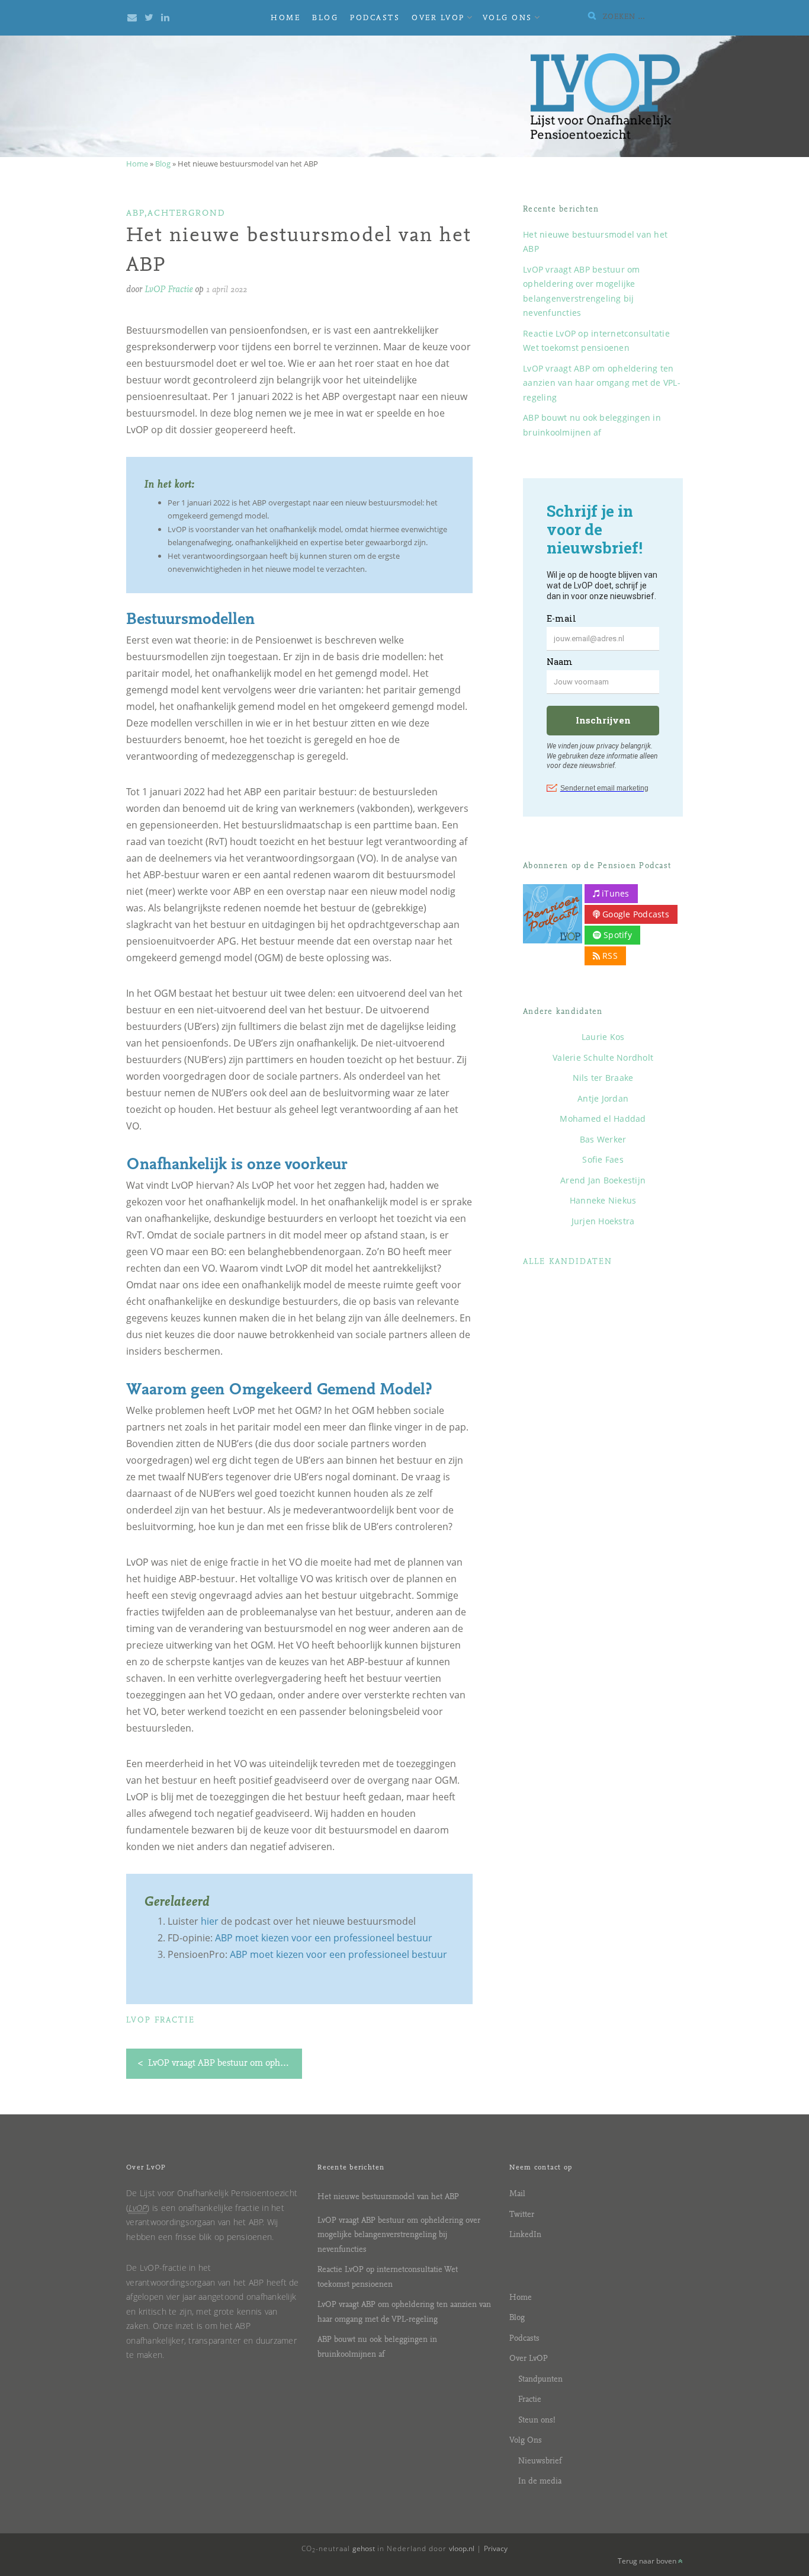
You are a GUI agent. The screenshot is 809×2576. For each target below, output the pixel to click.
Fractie (530, 2400)
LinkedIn (525, 2235)
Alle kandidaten (568, 1262)
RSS (609, 956)
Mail (517, 2194)
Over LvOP (438, 18)
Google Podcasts (635, 914)
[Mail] (132, 18)
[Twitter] (149, 18)
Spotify (617, 935)
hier (210, 1921)
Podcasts (375, 18)
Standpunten (540, 2380)
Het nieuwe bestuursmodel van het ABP (388, 2197)
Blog (325, 18)
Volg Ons (508, 18)
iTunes (614, 893)
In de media (540, 2481)
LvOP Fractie (168, 290)
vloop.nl (462, 2548)
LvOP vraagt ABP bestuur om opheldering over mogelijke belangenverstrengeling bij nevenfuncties (399, 2235)
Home (285, 18)
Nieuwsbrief (540, 2461)
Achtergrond (187, 214)
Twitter (522, 2215)
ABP (135, 214)
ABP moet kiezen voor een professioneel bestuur (324, 1938)
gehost (364, 2548)
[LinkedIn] (165, 18)
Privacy (496, 2548)
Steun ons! (537, 2420)
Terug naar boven (648, 2561)
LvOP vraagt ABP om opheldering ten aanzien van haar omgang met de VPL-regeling (602, 383)
